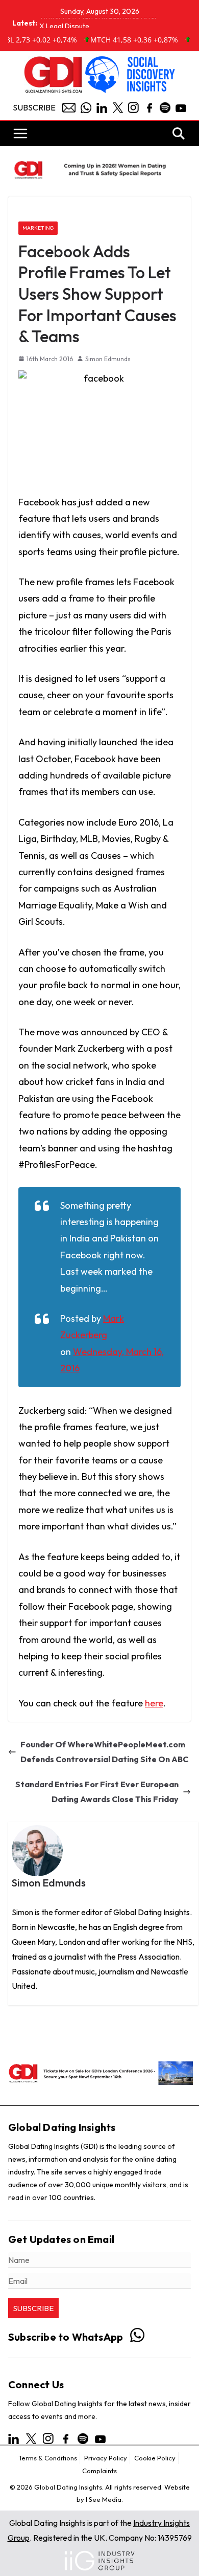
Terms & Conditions (48, 2458)
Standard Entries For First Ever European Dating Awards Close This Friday (97, 1792)
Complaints (99, 2471)
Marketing (38, 228)
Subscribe (34, 107)
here (154, 1703)
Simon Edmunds (108, 359)
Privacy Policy (106, 2458)
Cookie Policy (155, 2458)
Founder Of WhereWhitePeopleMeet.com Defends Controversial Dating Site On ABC (104, 1752)
